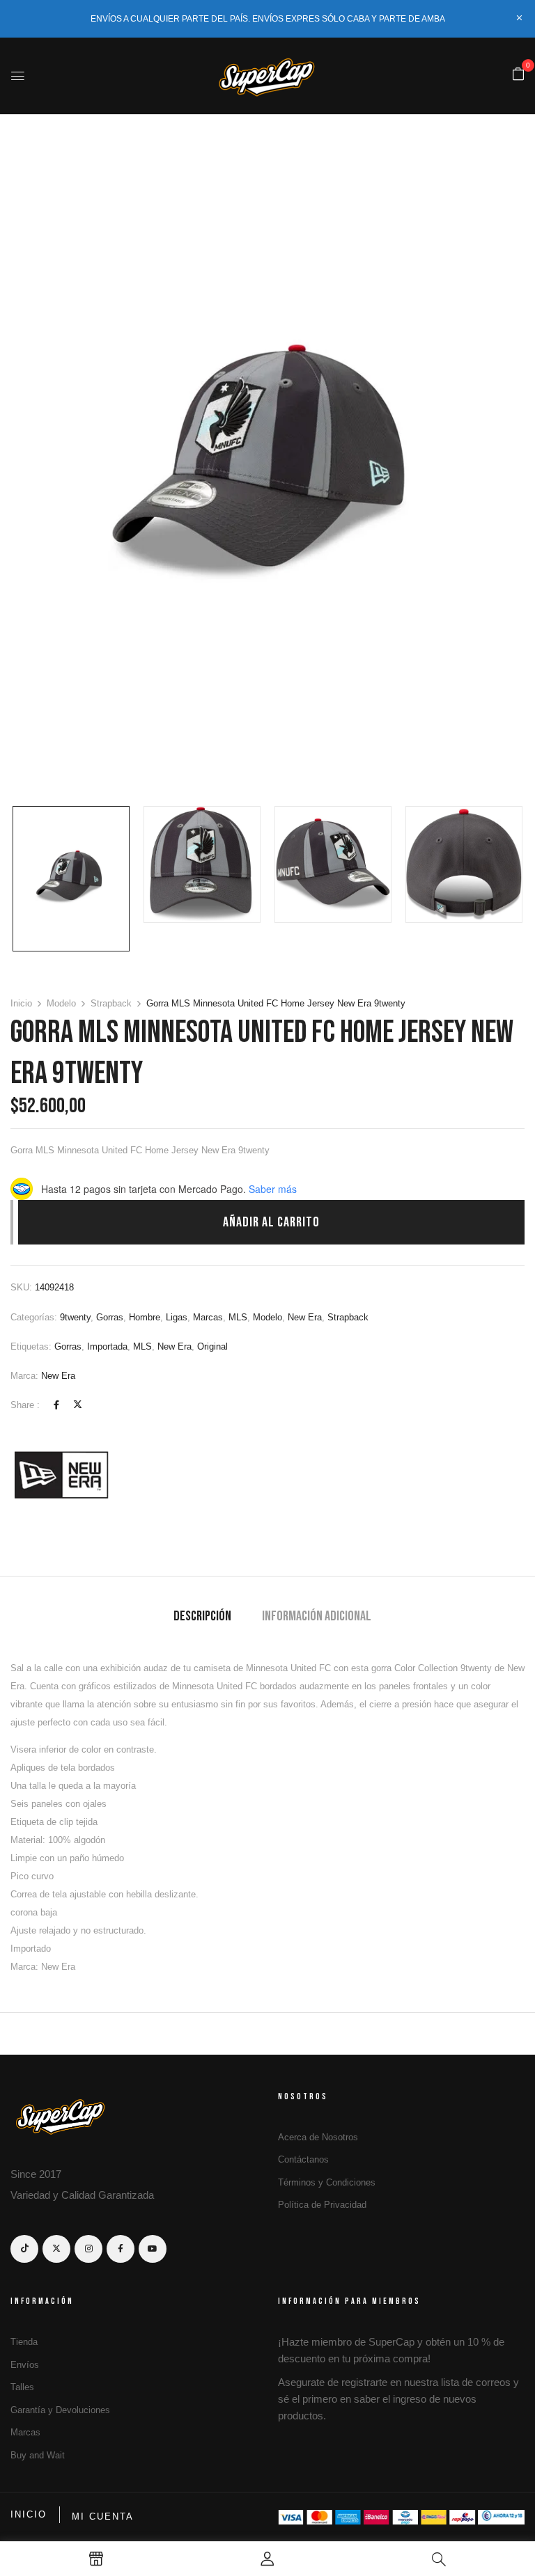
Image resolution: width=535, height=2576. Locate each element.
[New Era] (63, 1474)
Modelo (61, 1003)
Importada (107, 1346)
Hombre (145, 1317)
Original (212, 1346)
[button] (518, 75)
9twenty (75, 1317)
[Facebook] (56, 1405)
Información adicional (317, 1616)
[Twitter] (78, 1405)
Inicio (21, 1003)
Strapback (111, 1003)
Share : (25, 1405)
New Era (305, 1317)
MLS (238, 1317)
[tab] (202, 1618)
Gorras (110, 1317)
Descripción (202, 1616)
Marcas (208, 1317)
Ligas (177, 1317)
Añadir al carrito (271, 1222)
